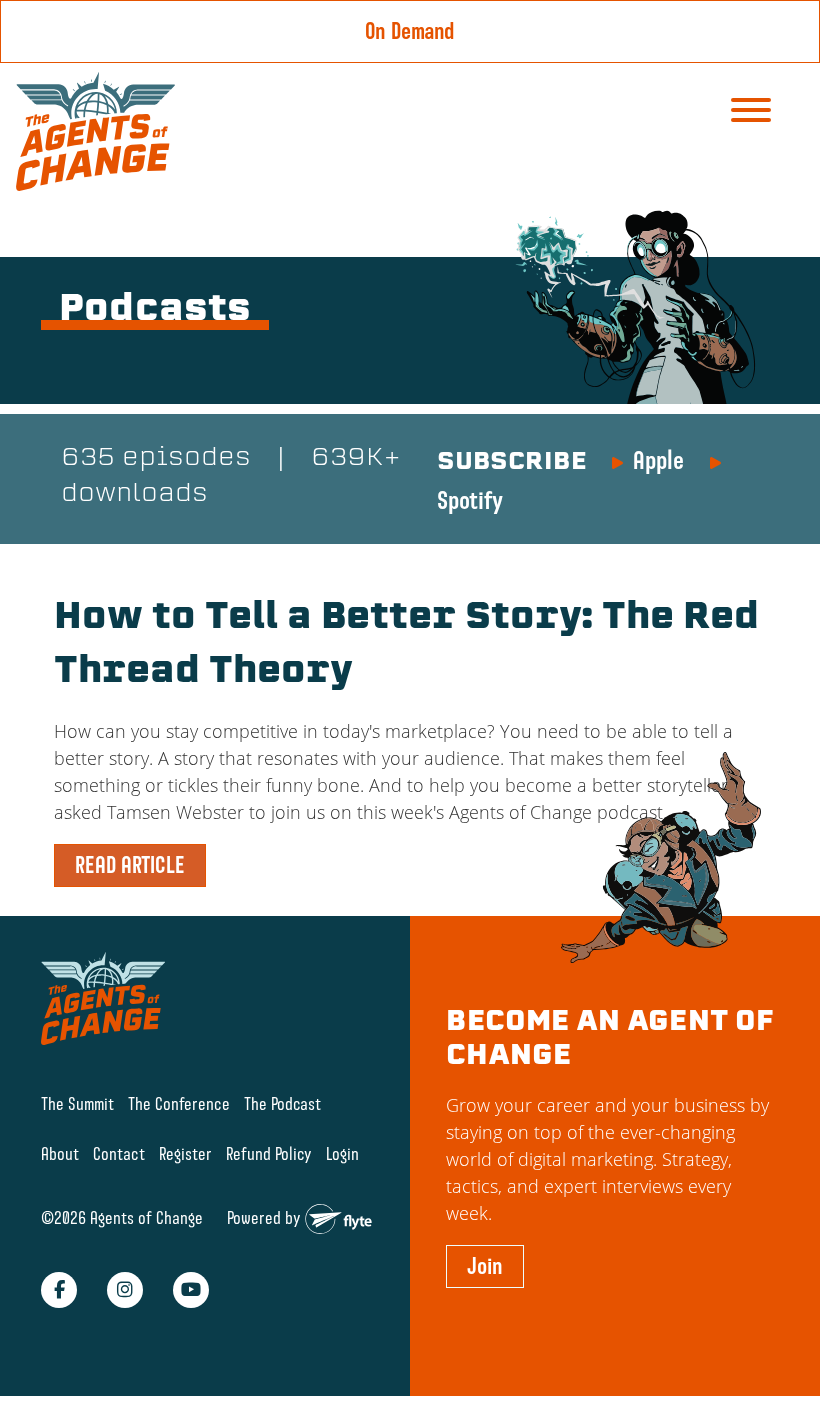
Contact (119, 1153)
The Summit (77, 1103)
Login (342, 1153)
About (60, 1153)
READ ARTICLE (130, 865)
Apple (658, 460)
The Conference (179, 1103)
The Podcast (282, 1103)
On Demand (410, 31)
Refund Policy (269, 1153)
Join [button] (485, 1266)
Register (185, 1153)
